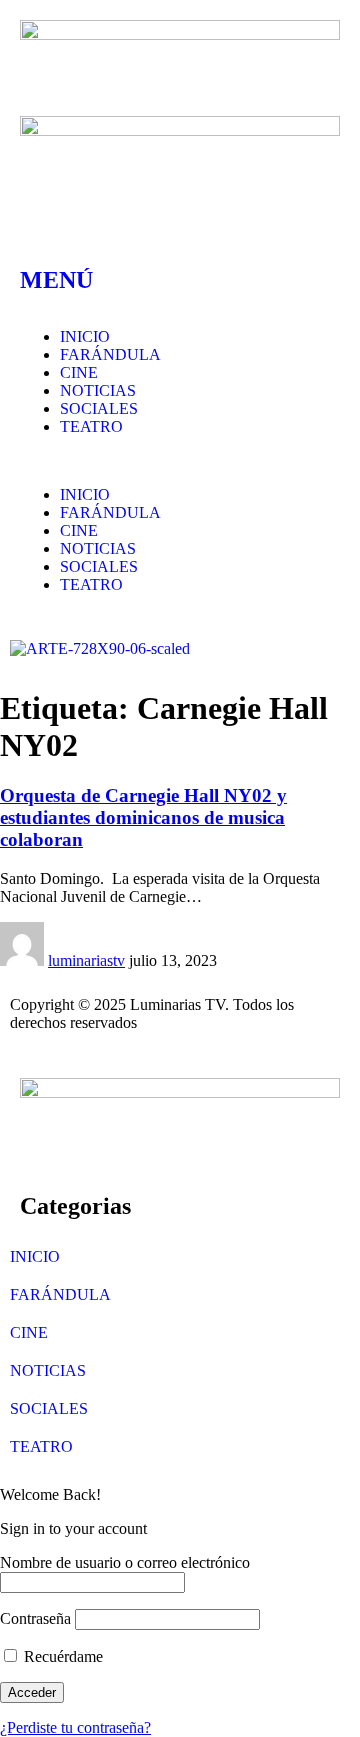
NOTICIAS (48, 1370)
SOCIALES (49, 1408)
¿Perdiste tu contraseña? (75, 1727)
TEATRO (41, 1446)
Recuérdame (61, 1656)
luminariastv (86, 960)
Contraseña (35, 1618)
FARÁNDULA (60, 1294)
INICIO (35, 1256)
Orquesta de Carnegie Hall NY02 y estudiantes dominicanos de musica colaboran (143, 817)
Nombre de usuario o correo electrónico (125, 1562)
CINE (29, 1332)
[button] (180, 461)
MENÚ (56, 280)
